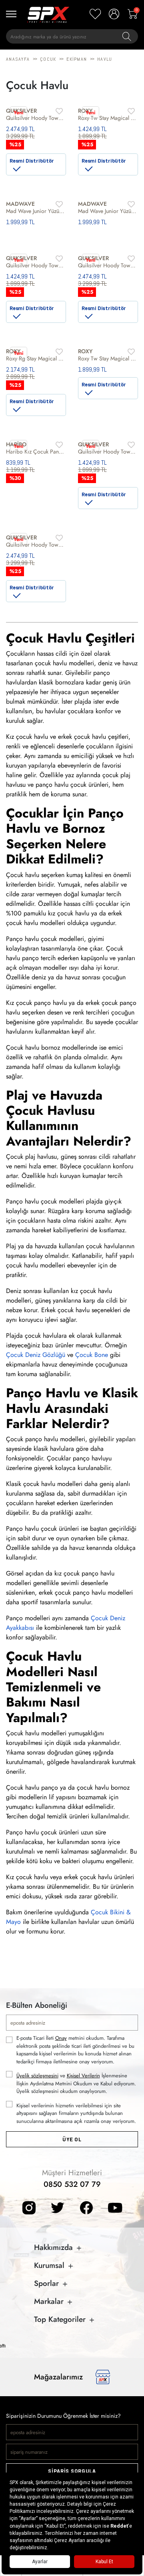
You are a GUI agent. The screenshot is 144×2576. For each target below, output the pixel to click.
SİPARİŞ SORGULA (72, 2471)
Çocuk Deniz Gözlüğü (36, 1355)
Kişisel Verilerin (83, 2076)
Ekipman (77, 59)
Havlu (105, 59)
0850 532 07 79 (72, 2184)
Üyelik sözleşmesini (37, 2076)
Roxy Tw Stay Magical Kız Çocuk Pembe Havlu (108, 118)
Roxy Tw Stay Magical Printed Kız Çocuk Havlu (108, 358)
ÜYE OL (72, 2139)
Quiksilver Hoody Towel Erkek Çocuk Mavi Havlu (108, 265)
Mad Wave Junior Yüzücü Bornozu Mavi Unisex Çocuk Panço (108, 211)
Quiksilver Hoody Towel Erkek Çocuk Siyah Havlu (36, 118)
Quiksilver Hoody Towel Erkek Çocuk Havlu (36, 265)
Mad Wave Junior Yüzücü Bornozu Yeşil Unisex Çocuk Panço (36, 211)
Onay (61, 2038)
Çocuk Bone (92, 1355)
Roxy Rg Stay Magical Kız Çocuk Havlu (36, 358)
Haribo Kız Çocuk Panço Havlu (36, 452)
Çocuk (48, 59)
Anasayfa (18, 59)
